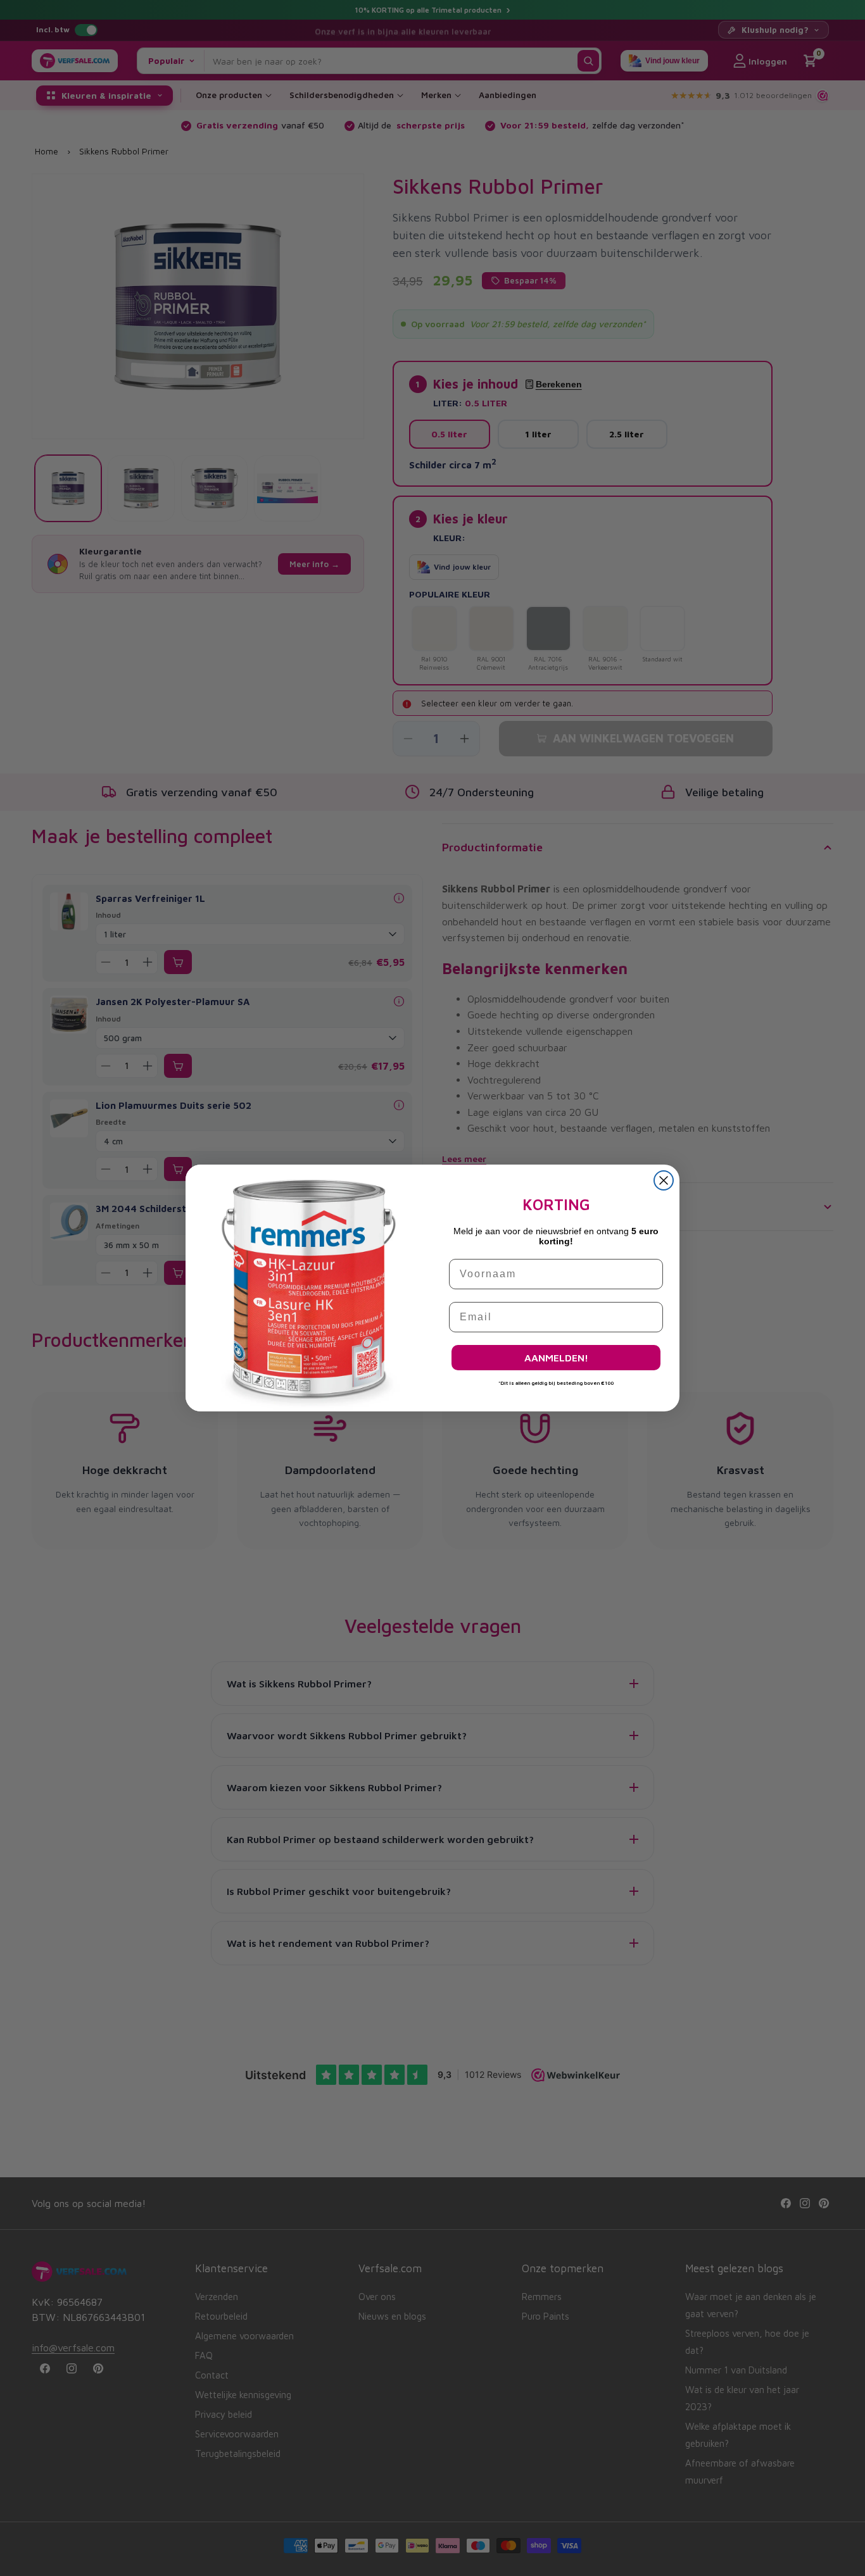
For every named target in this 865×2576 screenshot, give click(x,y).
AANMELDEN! (556, 1358)
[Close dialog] (664, 1180)
